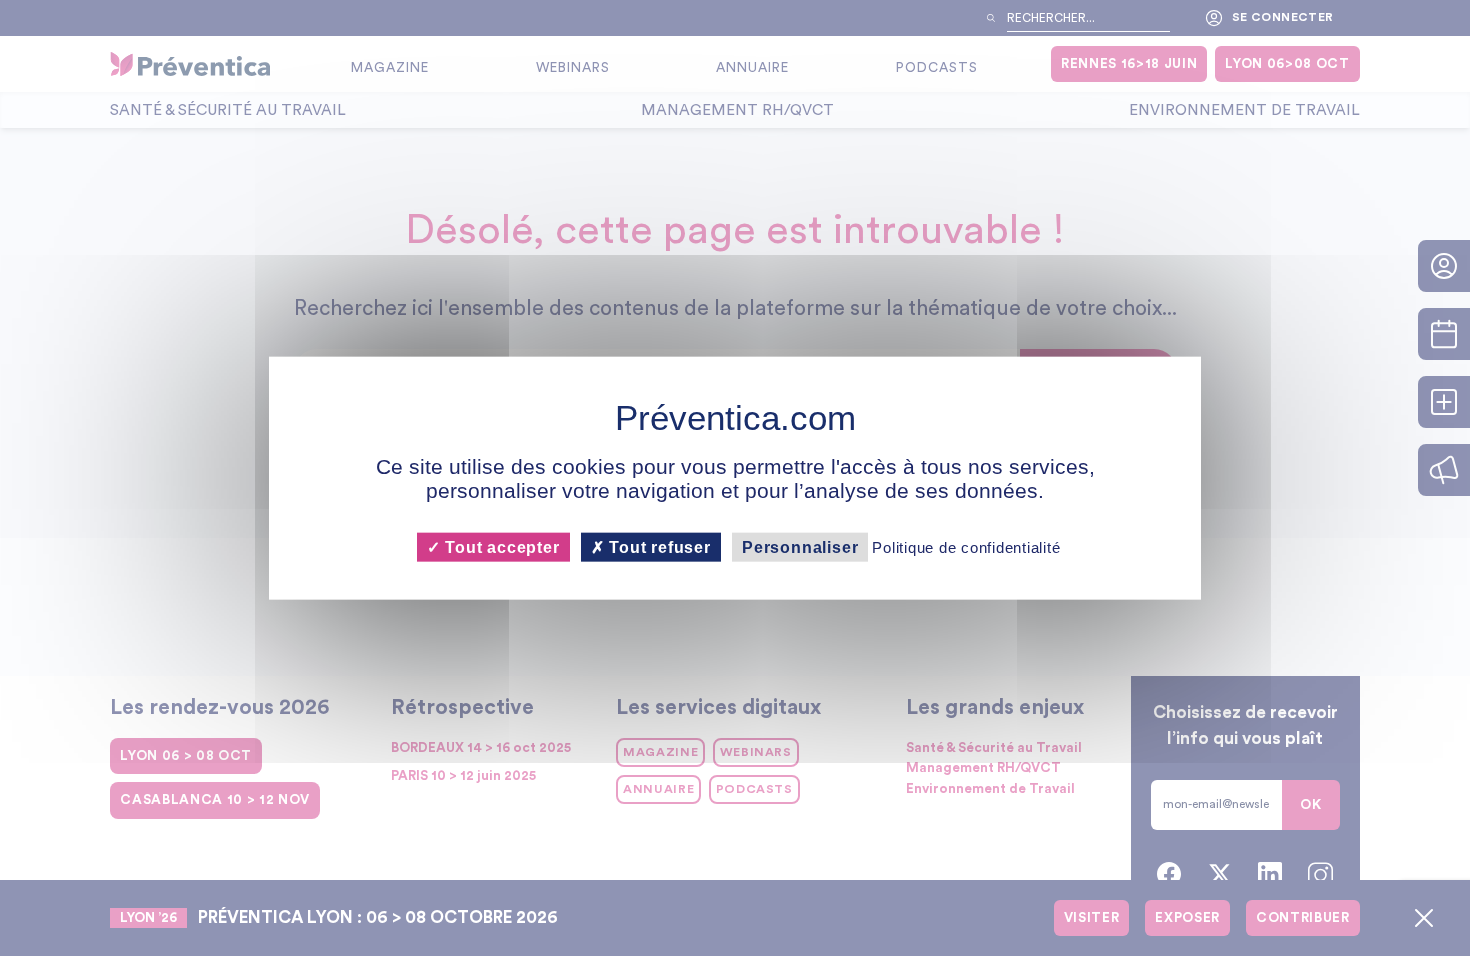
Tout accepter (499, 546)
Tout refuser (658, 546)
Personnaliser (800, 546)
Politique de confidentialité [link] (966, 546)
